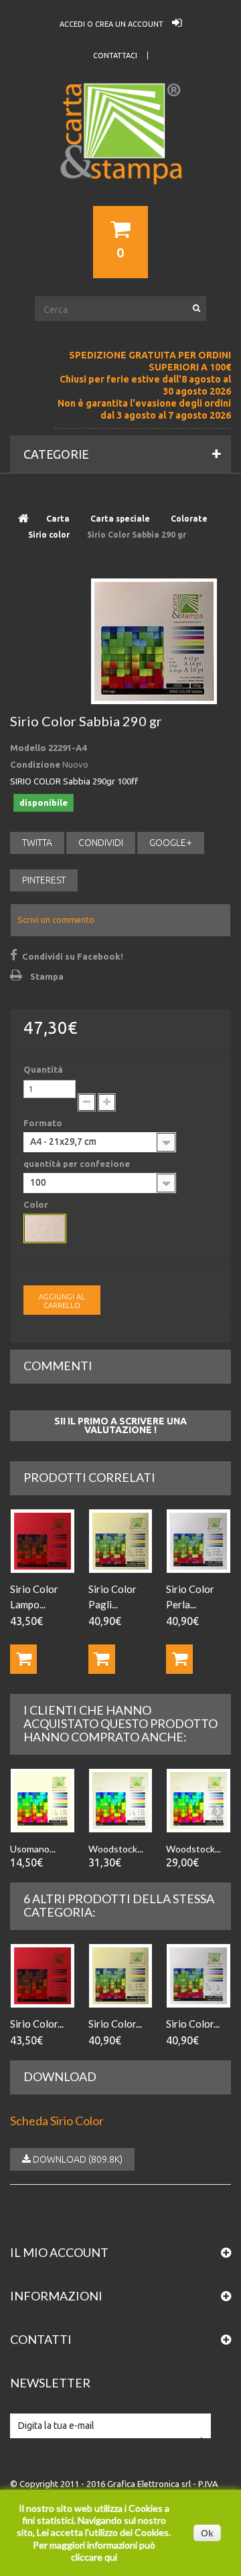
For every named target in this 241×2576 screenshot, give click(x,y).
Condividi (101, 843)
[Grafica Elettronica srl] (120, 158)
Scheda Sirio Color (57, 2121)
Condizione (35, 764)
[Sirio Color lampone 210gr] (43, 1541)
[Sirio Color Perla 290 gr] (198, 1976)
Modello (28, 748)
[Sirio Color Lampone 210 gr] (43, 1976)
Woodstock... (116, 1849)
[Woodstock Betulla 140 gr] (121, 1801)
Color (37, 1204)
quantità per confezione (78, 1164)
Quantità (43, 1069)
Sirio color (49, 535)
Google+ (171, 843)
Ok (207, 2533)
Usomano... (33, 1849)
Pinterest (44, 880)
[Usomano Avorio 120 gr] (43, 1801)
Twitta (37, 843)
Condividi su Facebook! (73, 956)
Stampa (47, 976)
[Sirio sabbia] (45, 1228)
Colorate (189, 519)
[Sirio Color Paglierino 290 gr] (121, 1976)
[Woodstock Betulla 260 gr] (198, 1801)
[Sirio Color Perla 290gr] (198, 1541)
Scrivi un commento (56, 920)
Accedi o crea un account (112, 24)
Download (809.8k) (77, 2159)
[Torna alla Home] (23, 519)
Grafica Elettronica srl (149, 2484)
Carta (58, 519)
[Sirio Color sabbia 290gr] (154, 641)
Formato (44, 1123)
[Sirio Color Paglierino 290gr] (121, 1541)
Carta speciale (120, 519)
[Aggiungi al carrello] (23, 1659)
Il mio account (59, 2252)
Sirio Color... (37, 2024)
